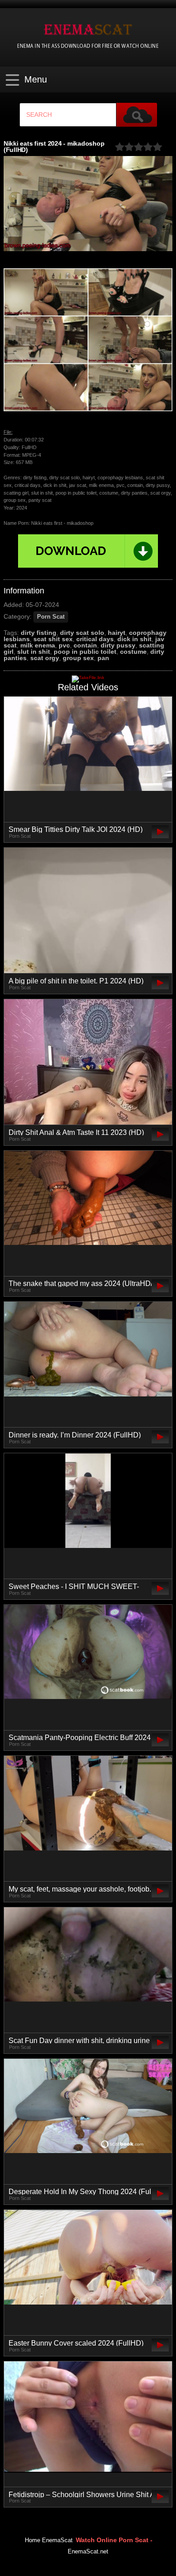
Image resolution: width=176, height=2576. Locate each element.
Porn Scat (51, 617)
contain (85, 645)
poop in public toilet (85, 652)
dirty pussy (118, 645)
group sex (78, 658)
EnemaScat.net (88, 2552)
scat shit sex (53, 639)
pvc (64, 645)
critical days (95, 639)
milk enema (38, 645)
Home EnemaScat (49, 2540)
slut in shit (34, 652)
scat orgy (45, 658)
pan (103, 658)
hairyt (117, 633)
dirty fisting (39, 633)
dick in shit (134, 639)
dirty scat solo (82, 633)
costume (133, 652)
